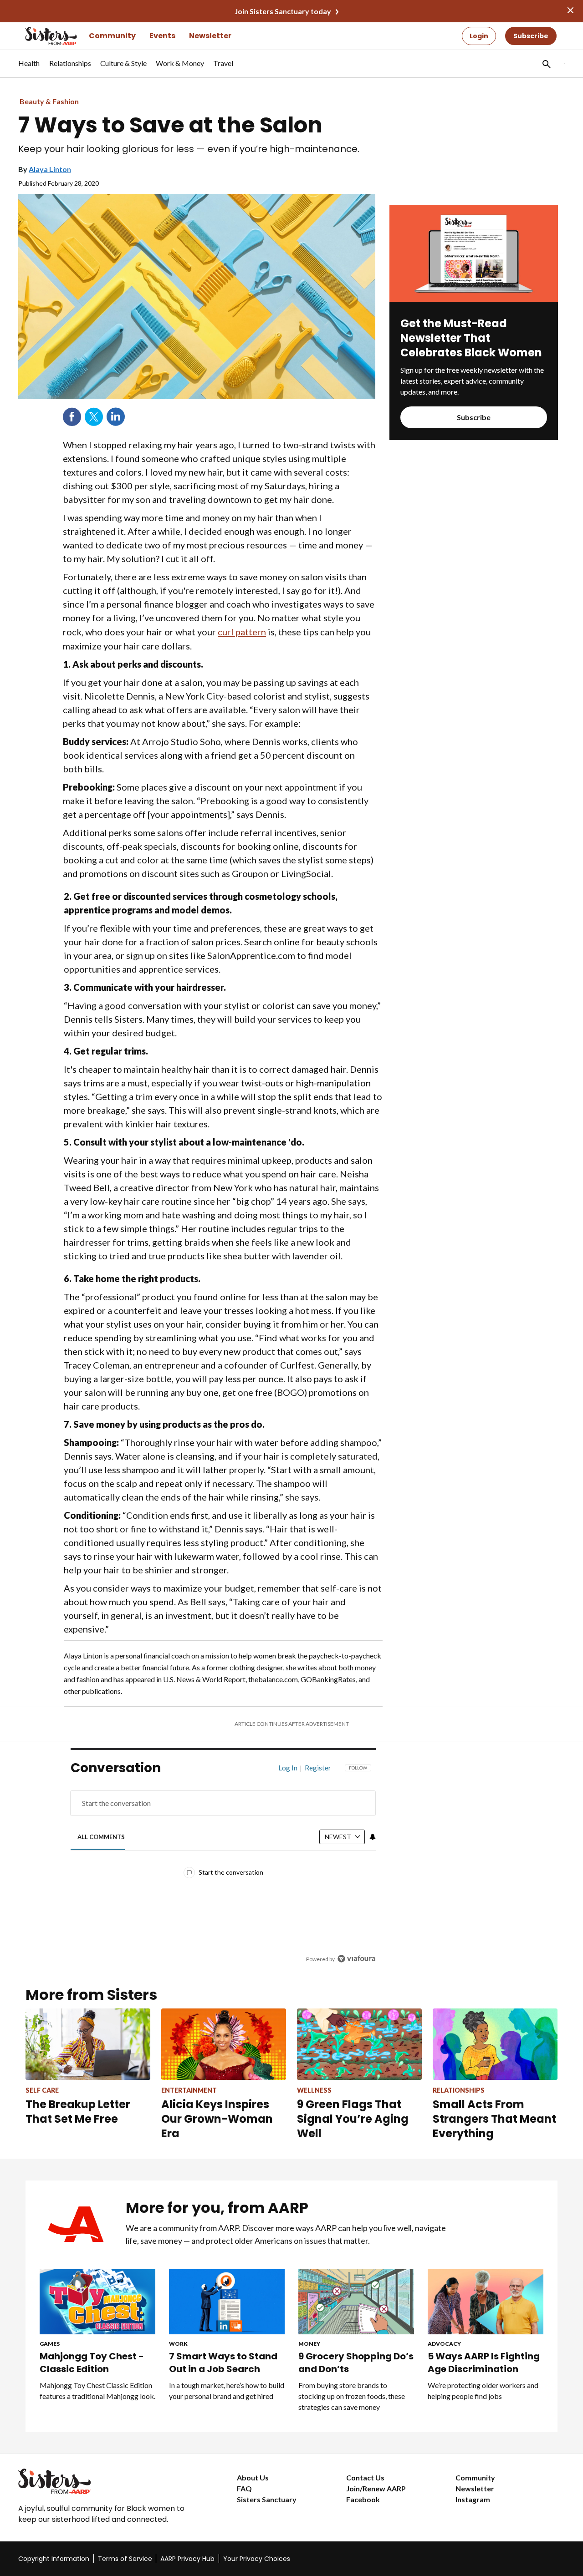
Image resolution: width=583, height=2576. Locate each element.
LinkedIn (116, 417)
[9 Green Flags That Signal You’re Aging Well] (359, 2044)
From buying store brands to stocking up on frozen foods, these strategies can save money (352, 2396)
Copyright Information (54, 2559)
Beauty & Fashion (49, 101)
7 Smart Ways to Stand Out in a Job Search (223, 2363)
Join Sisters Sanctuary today (283, 11)
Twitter (94, 417)
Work (178, 2344)
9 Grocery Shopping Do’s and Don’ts (356, 2363)
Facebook (72, 417)
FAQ (244, 2488)
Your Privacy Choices (257, 2559)
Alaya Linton (50, 169)
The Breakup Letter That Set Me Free (78, 2112)
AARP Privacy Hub (187, 2559)
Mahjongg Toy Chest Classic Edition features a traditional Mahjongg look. (97, 2391)
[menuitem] (29, 68)
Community (112, 36)
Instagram (473, 2499)
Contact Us (365, 2477)
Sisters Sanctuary (267, 2499)
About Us (253, 2477)
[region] (223, 1866)
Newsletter (210, 36)
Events (162, 36)
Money (309, 2344)
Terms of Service (125, 2559)
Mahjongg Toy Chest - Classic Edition (92, 2363)
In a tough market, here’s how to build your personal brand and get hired (227, 2391)
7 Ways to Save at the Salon (170, 125)
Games (50, 2344)
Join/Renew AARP (376, 2488)
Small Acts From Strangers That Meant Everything (494, 2119)
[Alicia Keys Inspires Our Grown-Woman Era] (224, 2044)
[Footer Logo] (109, 2481)
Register (318, 1768)
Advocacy (444, 2344)
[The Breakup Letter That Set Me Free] (88, 2044)
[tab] (101, 1837)
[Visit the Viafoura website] (356, 1959)
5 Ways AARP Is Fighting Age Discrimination (484, 2363)
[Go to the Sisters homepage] (41, 36)
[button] (546, 64)
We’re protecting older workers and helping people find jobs (483, 2391)
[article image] (474, 299)
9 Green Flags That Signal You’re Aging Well (353, 2119)
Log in (288, 1768)
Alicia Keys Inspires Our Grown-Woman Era (217, 2119)
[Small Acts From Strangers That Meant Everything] (495, 2044)
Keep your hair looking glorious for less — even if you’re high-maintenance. (189, 149)
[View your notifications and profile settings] (373, 1837)
